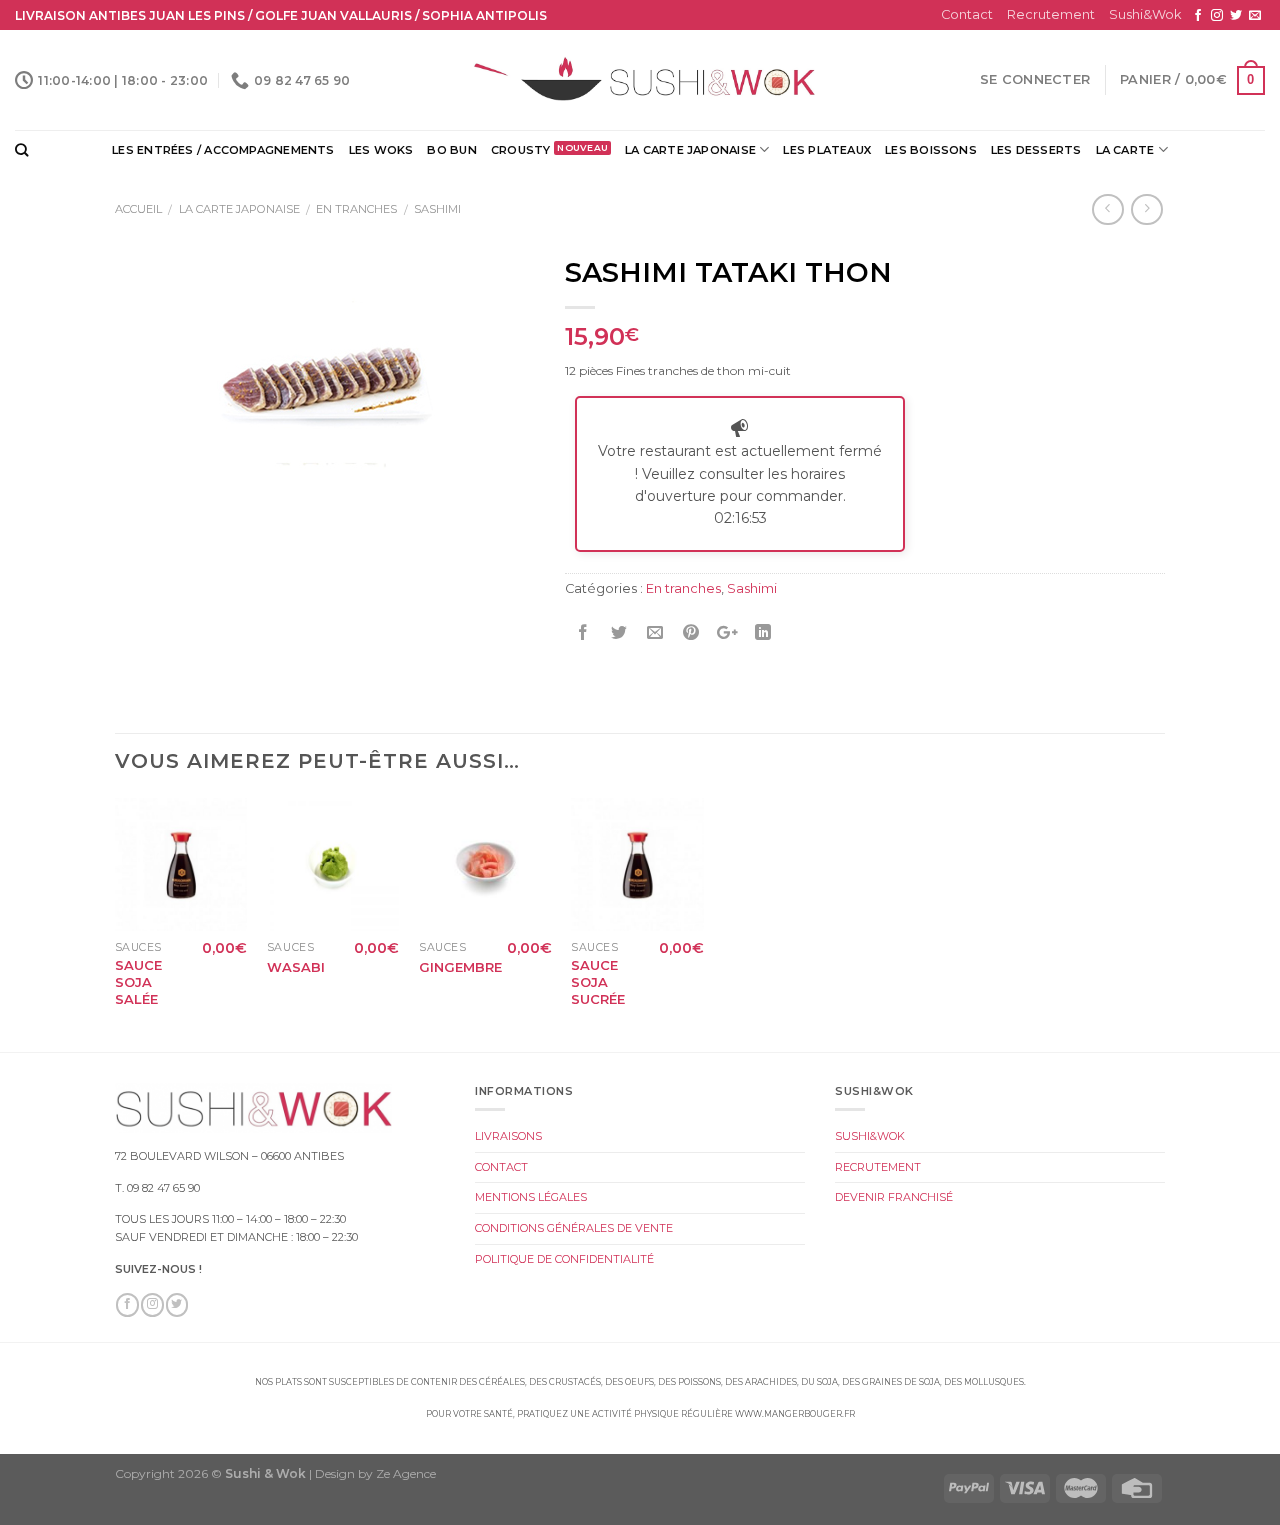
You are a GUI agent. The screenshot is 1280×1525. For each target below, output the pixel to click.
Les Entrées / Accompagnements (223, 150)
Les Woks (381, 150)
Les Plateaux (827, 150)
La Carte (1125, 150)
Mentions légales (531, 1197)
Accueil (138, 209)
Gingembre (460, 967)
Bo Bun (451, 150)
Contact (967, 14)
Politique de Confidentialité (564, 1259)
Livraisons (508, 1136)
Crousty (521, 150)
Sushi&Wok (1145, 14)
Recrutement (1051, 14)
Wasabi (296, 967)
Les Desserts (1036, 150)
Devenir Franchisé (894, 1197)
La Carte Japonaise (690, 150)
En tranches (356, 209)
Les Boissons (931, 150)
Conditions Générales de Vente (574, 1228)
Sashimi (437, 209)
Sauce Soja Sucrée (598, 982)
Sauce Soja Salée (138, 982)
